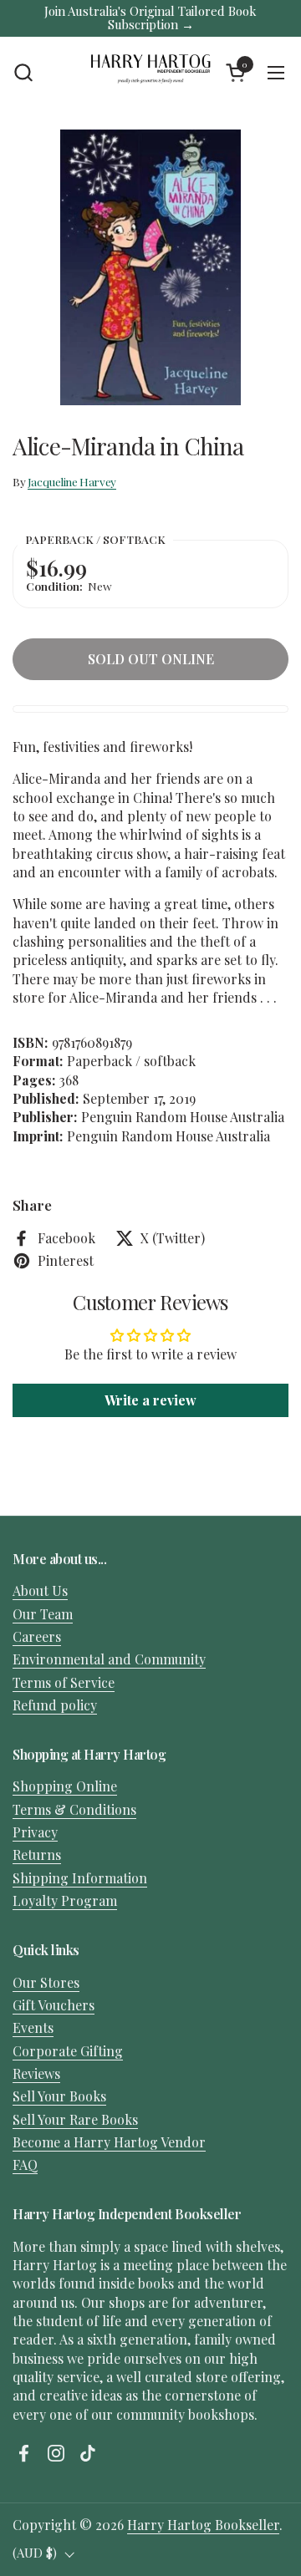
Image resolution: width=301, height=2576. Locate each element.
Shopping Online (65, 1786)
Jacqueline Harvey (72, 481)
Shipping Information (80, 1878)
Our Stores (46, 1982)
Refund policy (55, 1705)
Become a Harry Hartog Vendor (109, 2142)
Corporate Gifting (68, 2051)
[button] (23, 72)
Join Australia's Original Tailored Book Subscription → (150, 18)
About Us (40, 1590)
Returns (37, 1855)
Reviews (36, 2073)
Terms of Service (64, 1682)
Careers (37, 1636)
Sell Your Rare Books (75, 2119)
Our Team (43, 1614)
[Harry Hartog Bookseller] (150, 73)
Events (33, 2027)
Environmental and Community (109, 1659)
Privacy (35, 1832)
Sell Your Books (59, 2096)
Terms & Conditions (74, 1809)
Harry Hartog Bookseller (203, 2525)
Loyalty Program (65, 1900)
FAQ (25, 2164)
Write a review (150, 1400)
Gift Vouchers (54, 2005)
